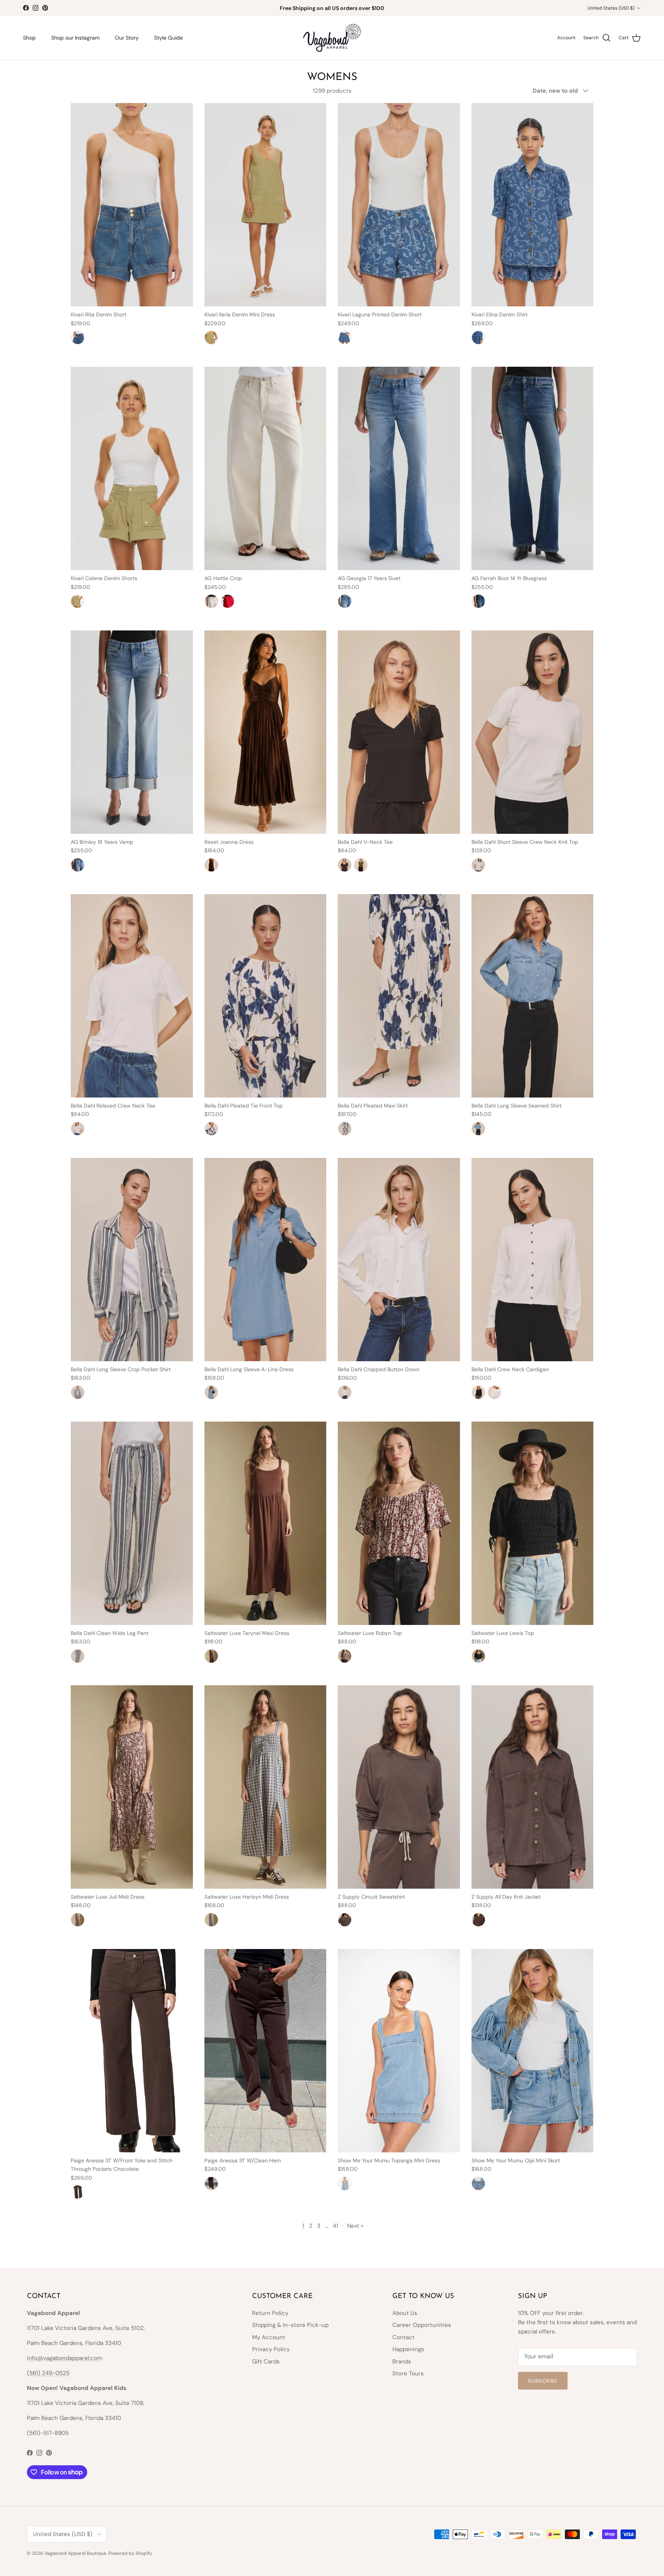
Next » (355, 2226)
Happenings (408, 2349)
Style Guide (168, 38)
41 (335, 2226)
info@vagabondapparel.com (65, 2358)
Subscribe (543, 2381)
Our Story (127, 38)
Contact (403, 2337)
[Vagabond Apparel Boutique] (332, 38)
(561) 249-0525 (48, 2373)
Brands (402, 2361)
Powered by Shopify (130, 2553)
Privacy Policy (271, 2349)
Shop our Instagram (75, 38)
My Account (269, 2337)
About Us (405, 2313)
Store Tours (408, 2373)
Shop (29, 38)
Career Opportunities (422, 2325)
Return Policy (270, 2313)
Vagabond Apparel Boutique (76, 2553)
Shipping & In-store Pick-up (290, 2325)
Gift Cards (266, 2361)
